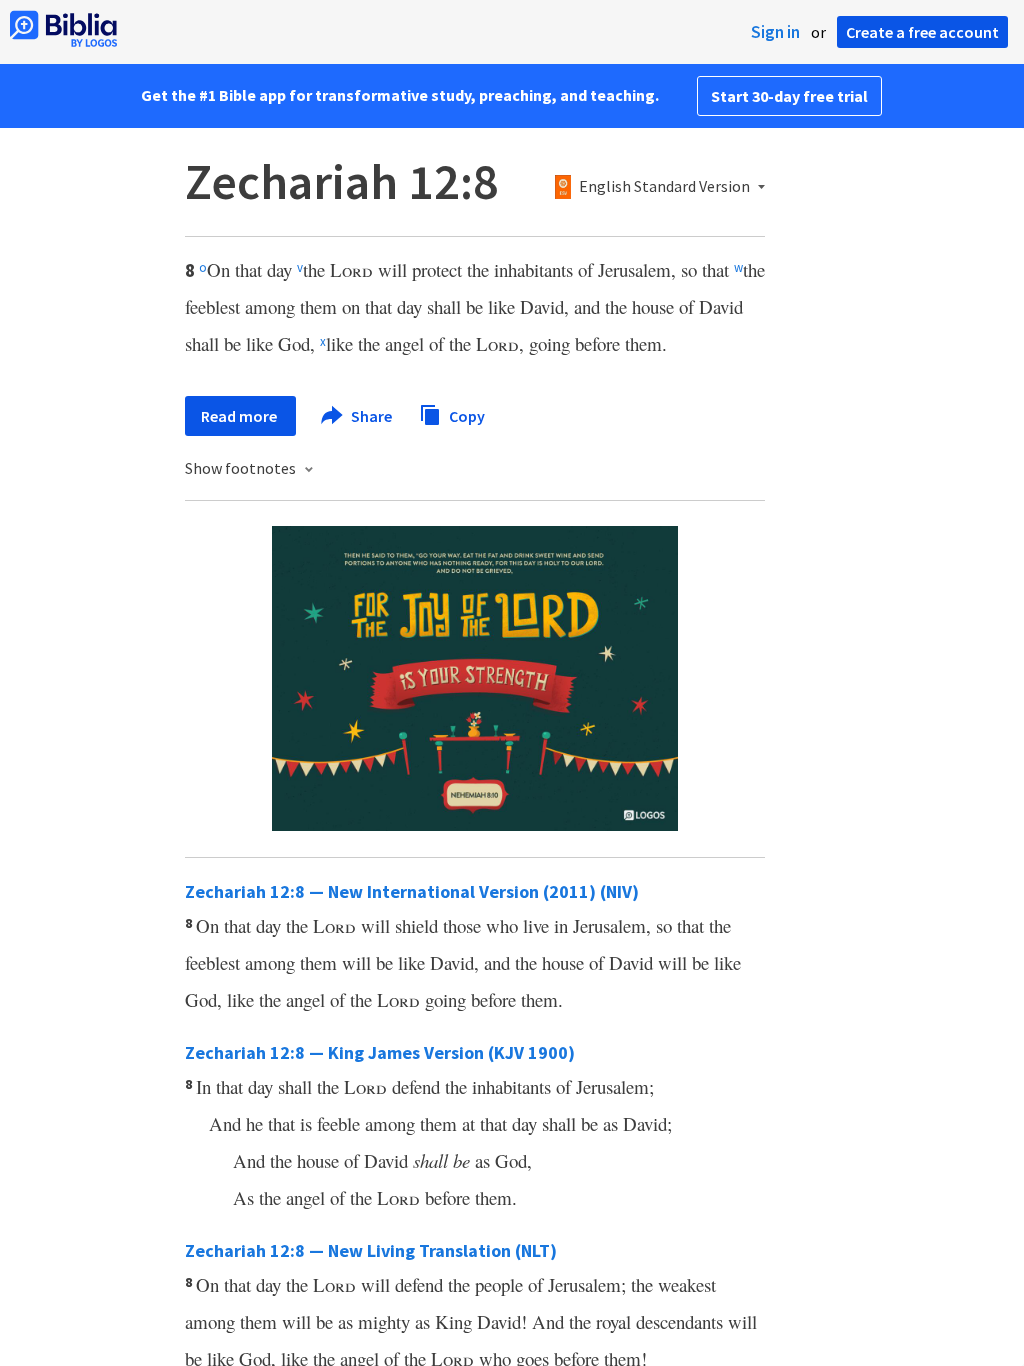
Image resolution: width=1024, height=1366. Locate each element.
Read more (240, 416)
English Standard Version (664, 187)
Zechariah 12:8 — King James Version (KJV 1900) (380, 1052)
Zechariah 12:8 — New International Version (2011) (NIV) (412, 891)
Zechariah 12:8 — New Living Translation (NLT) (371, 1250)
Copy (465, 415)
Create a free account (922, 32)
